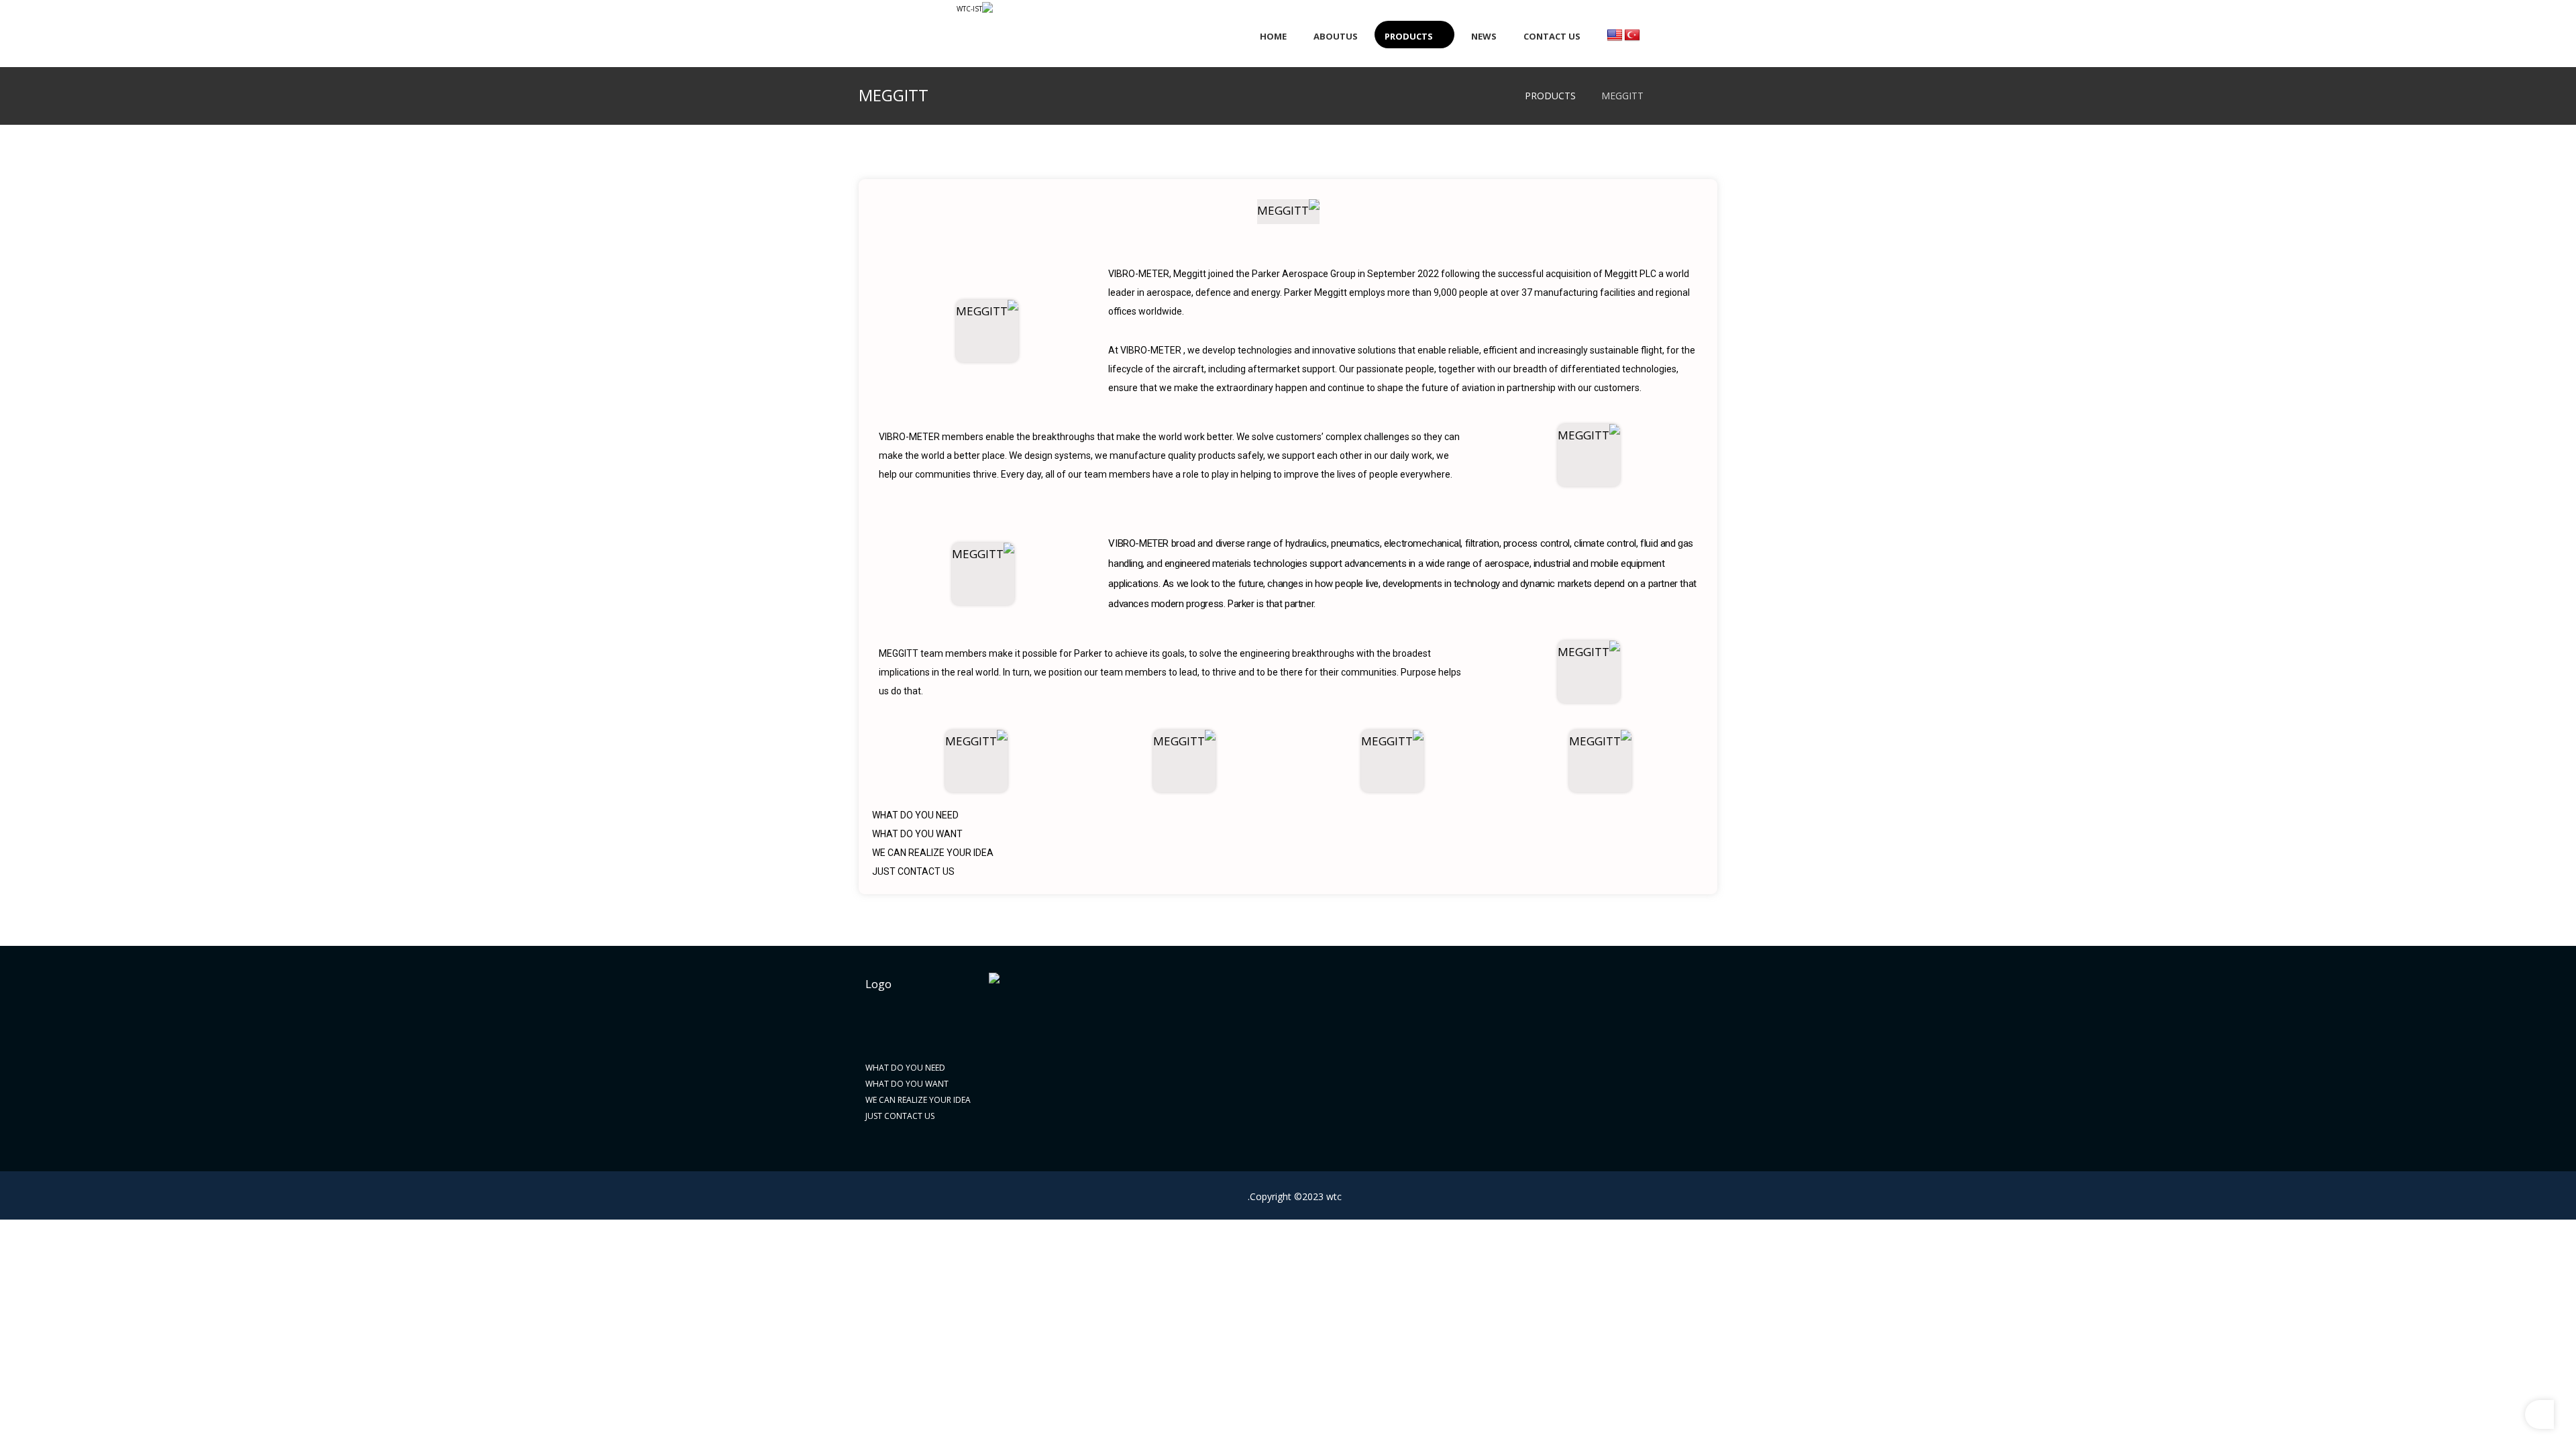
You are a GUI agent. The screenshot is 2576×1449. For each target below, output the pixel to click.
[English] (1615, 36)
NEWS (1699, 1094)
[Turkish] (1632, 36)
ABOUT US (1690, 1049)
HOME (1698, 1026)
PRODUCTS (1688, 1071)
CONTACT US (1685, 1117)
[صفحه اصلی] (1673, 101)
